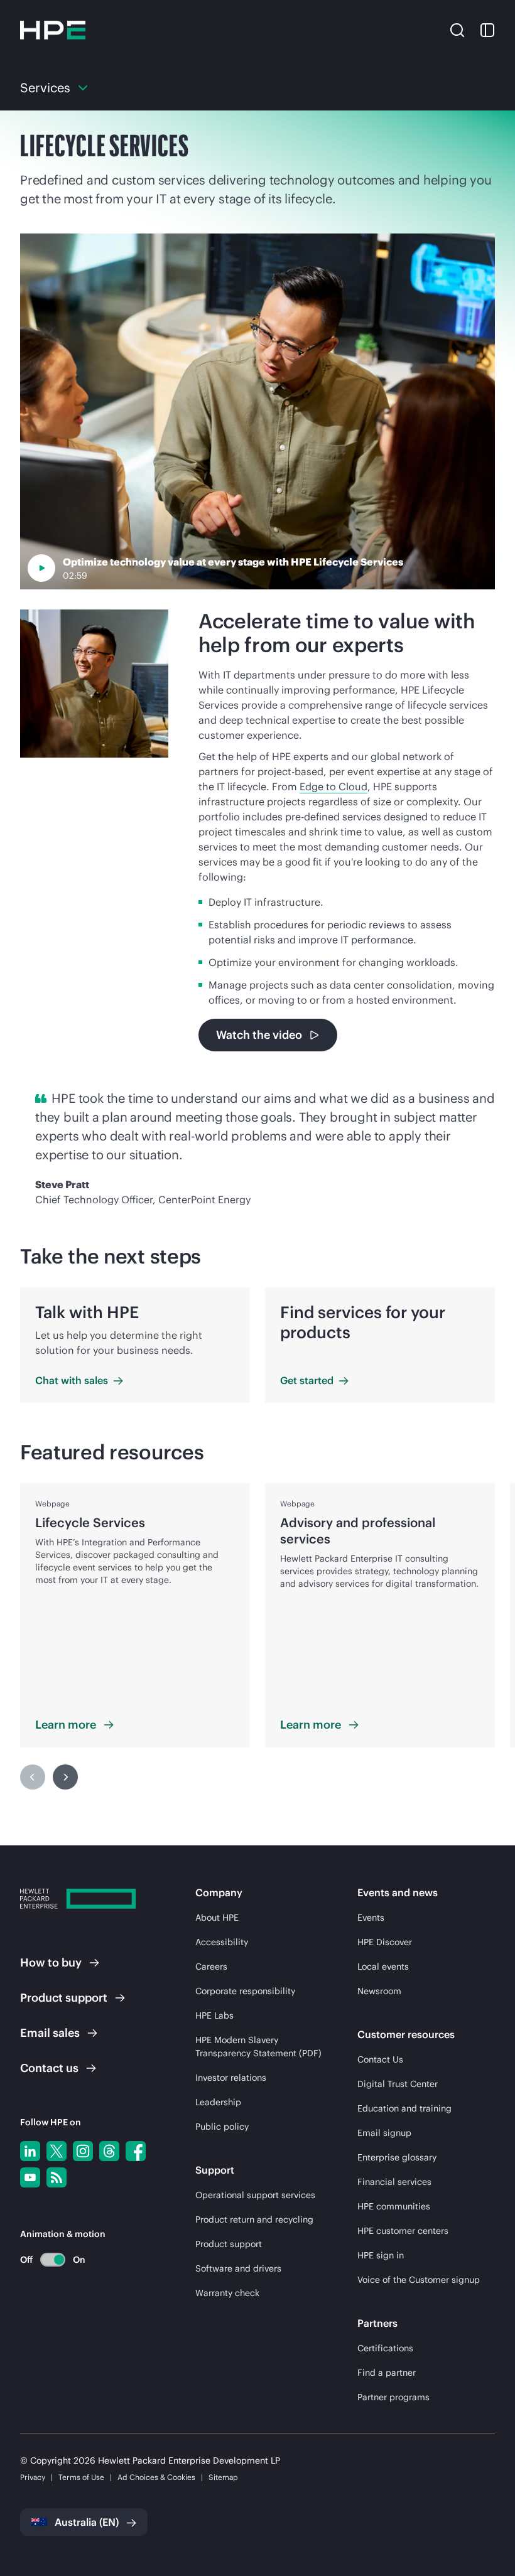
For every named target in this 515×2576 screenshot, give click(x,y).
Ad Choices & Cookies (156, 2477)
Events (371, 1918)
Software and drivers (238, 2268)
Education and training (404, 2108)
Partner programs (393, 2397)
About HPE (217, 1918)
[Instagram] (83, 2151)
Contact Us (380, 2059)
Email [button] (50, 2033)
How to (51, 1962)
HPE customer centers (403, 2231)
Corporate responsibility (245, 1991)
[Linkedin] (30, 2151)
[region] (257, 1636)
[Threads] (109, 2151)
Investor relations (231, 2078)
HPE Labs (214, 2015)
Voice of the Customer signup (419, 2280)
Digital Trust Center (398, 2084)
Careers (211, 1967)
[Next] (65, 1777)
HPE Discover (385, 1942)
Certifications (385, 2348)
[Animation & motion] (53, 2260)
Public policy (222, 2127)
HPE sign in (381, 2255)
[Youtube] (30, 2177)
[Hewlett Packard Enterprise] (53, 30)
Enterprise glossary (397, 2157)
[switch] (46, 2259)
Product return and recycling (254, 2219)
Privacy (33, 2477)
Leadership (218, 2102)
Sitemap (223, 2477)
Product (64, 1998)
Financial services (394, 2182)
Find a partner (387, 2373)
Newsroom (379, 1991)
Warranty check (227, 2293)
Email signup (384, 2133)
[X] (57, 2151)
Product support (229, 2244)
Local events (383, 1967)
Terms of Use (81, 2477)
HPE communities (394, 2206)
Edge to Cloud (333, 786)
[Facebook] (136, 2151)
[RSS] (57, 2177)
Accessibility (222, 1942)
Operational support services (255, 2195)
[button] (457, 30)
